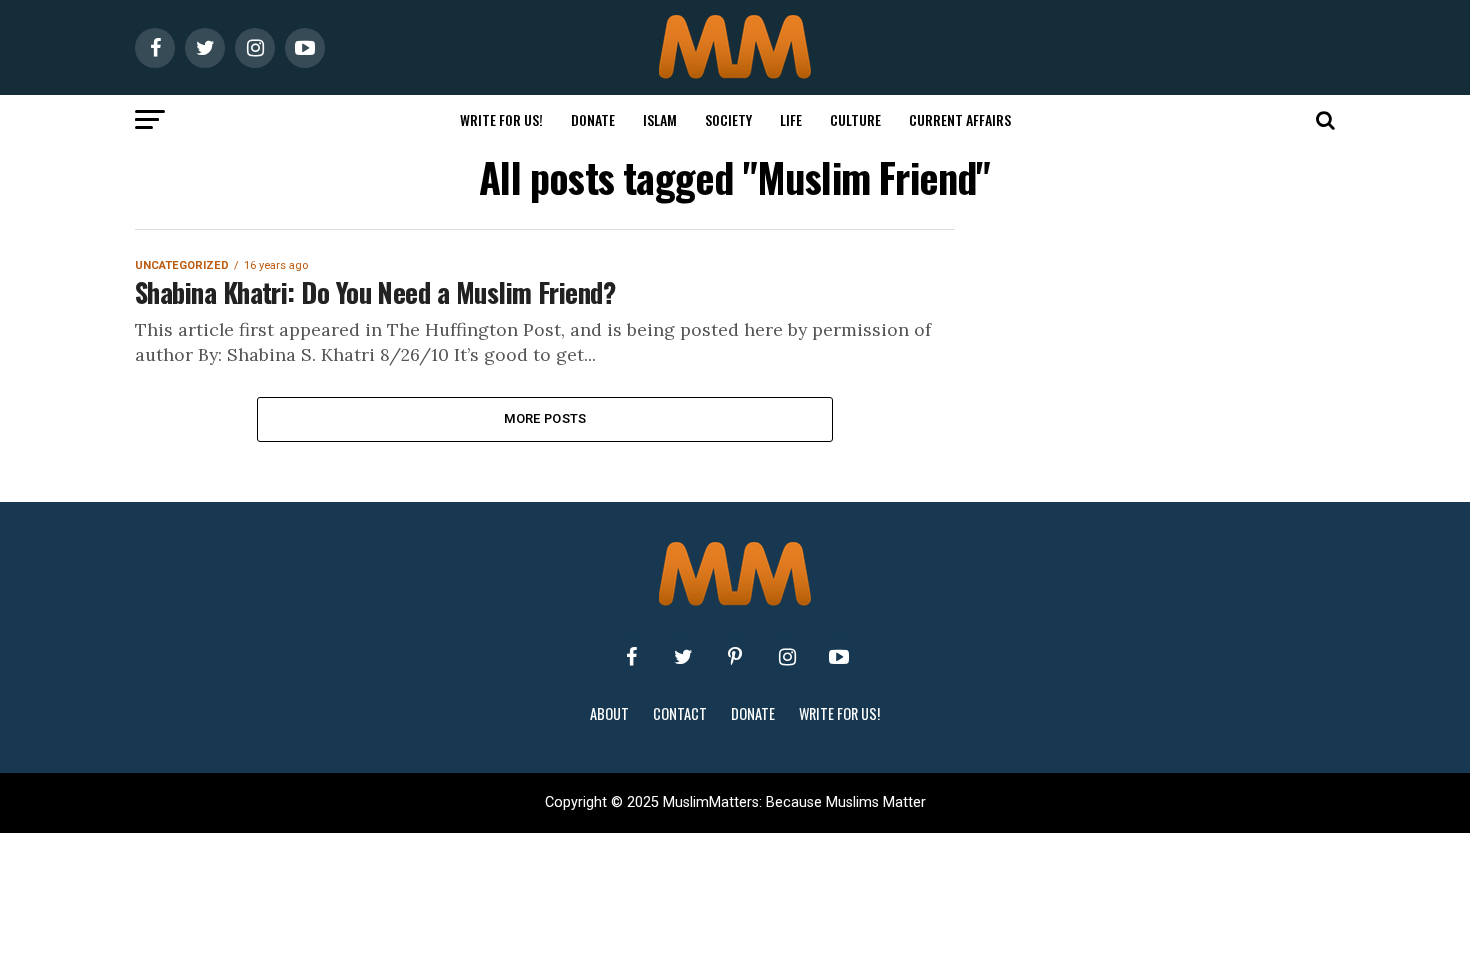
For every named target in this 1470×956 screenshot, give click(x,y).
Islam (660, 119)
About (609, 713)
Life (791, 119)
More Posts (545, 418)
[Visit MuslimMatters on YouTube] (839, 657)
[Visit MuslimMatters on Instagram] (787, 657)
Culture (855, 119)
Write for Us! (501, 119)
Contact (680, 713)
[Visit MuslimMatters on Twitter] (683, 657)
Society (728, 119)
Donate (593, 119)
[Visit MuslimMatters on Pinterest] (735, 657)
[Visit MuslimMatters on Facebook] (631, 657)
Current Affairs (960, 119)
